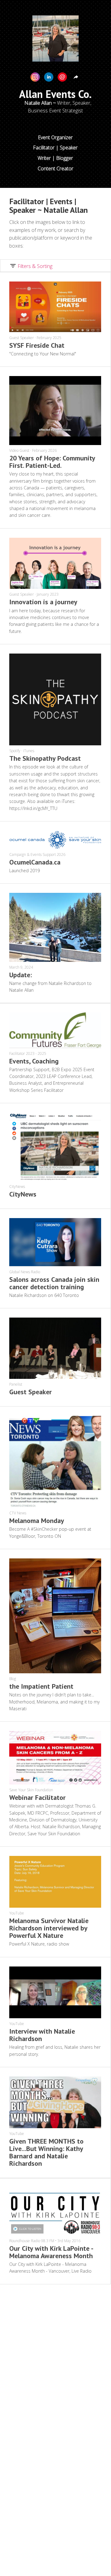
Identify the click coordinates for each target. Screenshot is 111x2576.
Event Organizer (55, 137)
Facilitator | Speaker (55, 148)
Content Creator (55, 168)
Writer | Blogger (55, 158)
